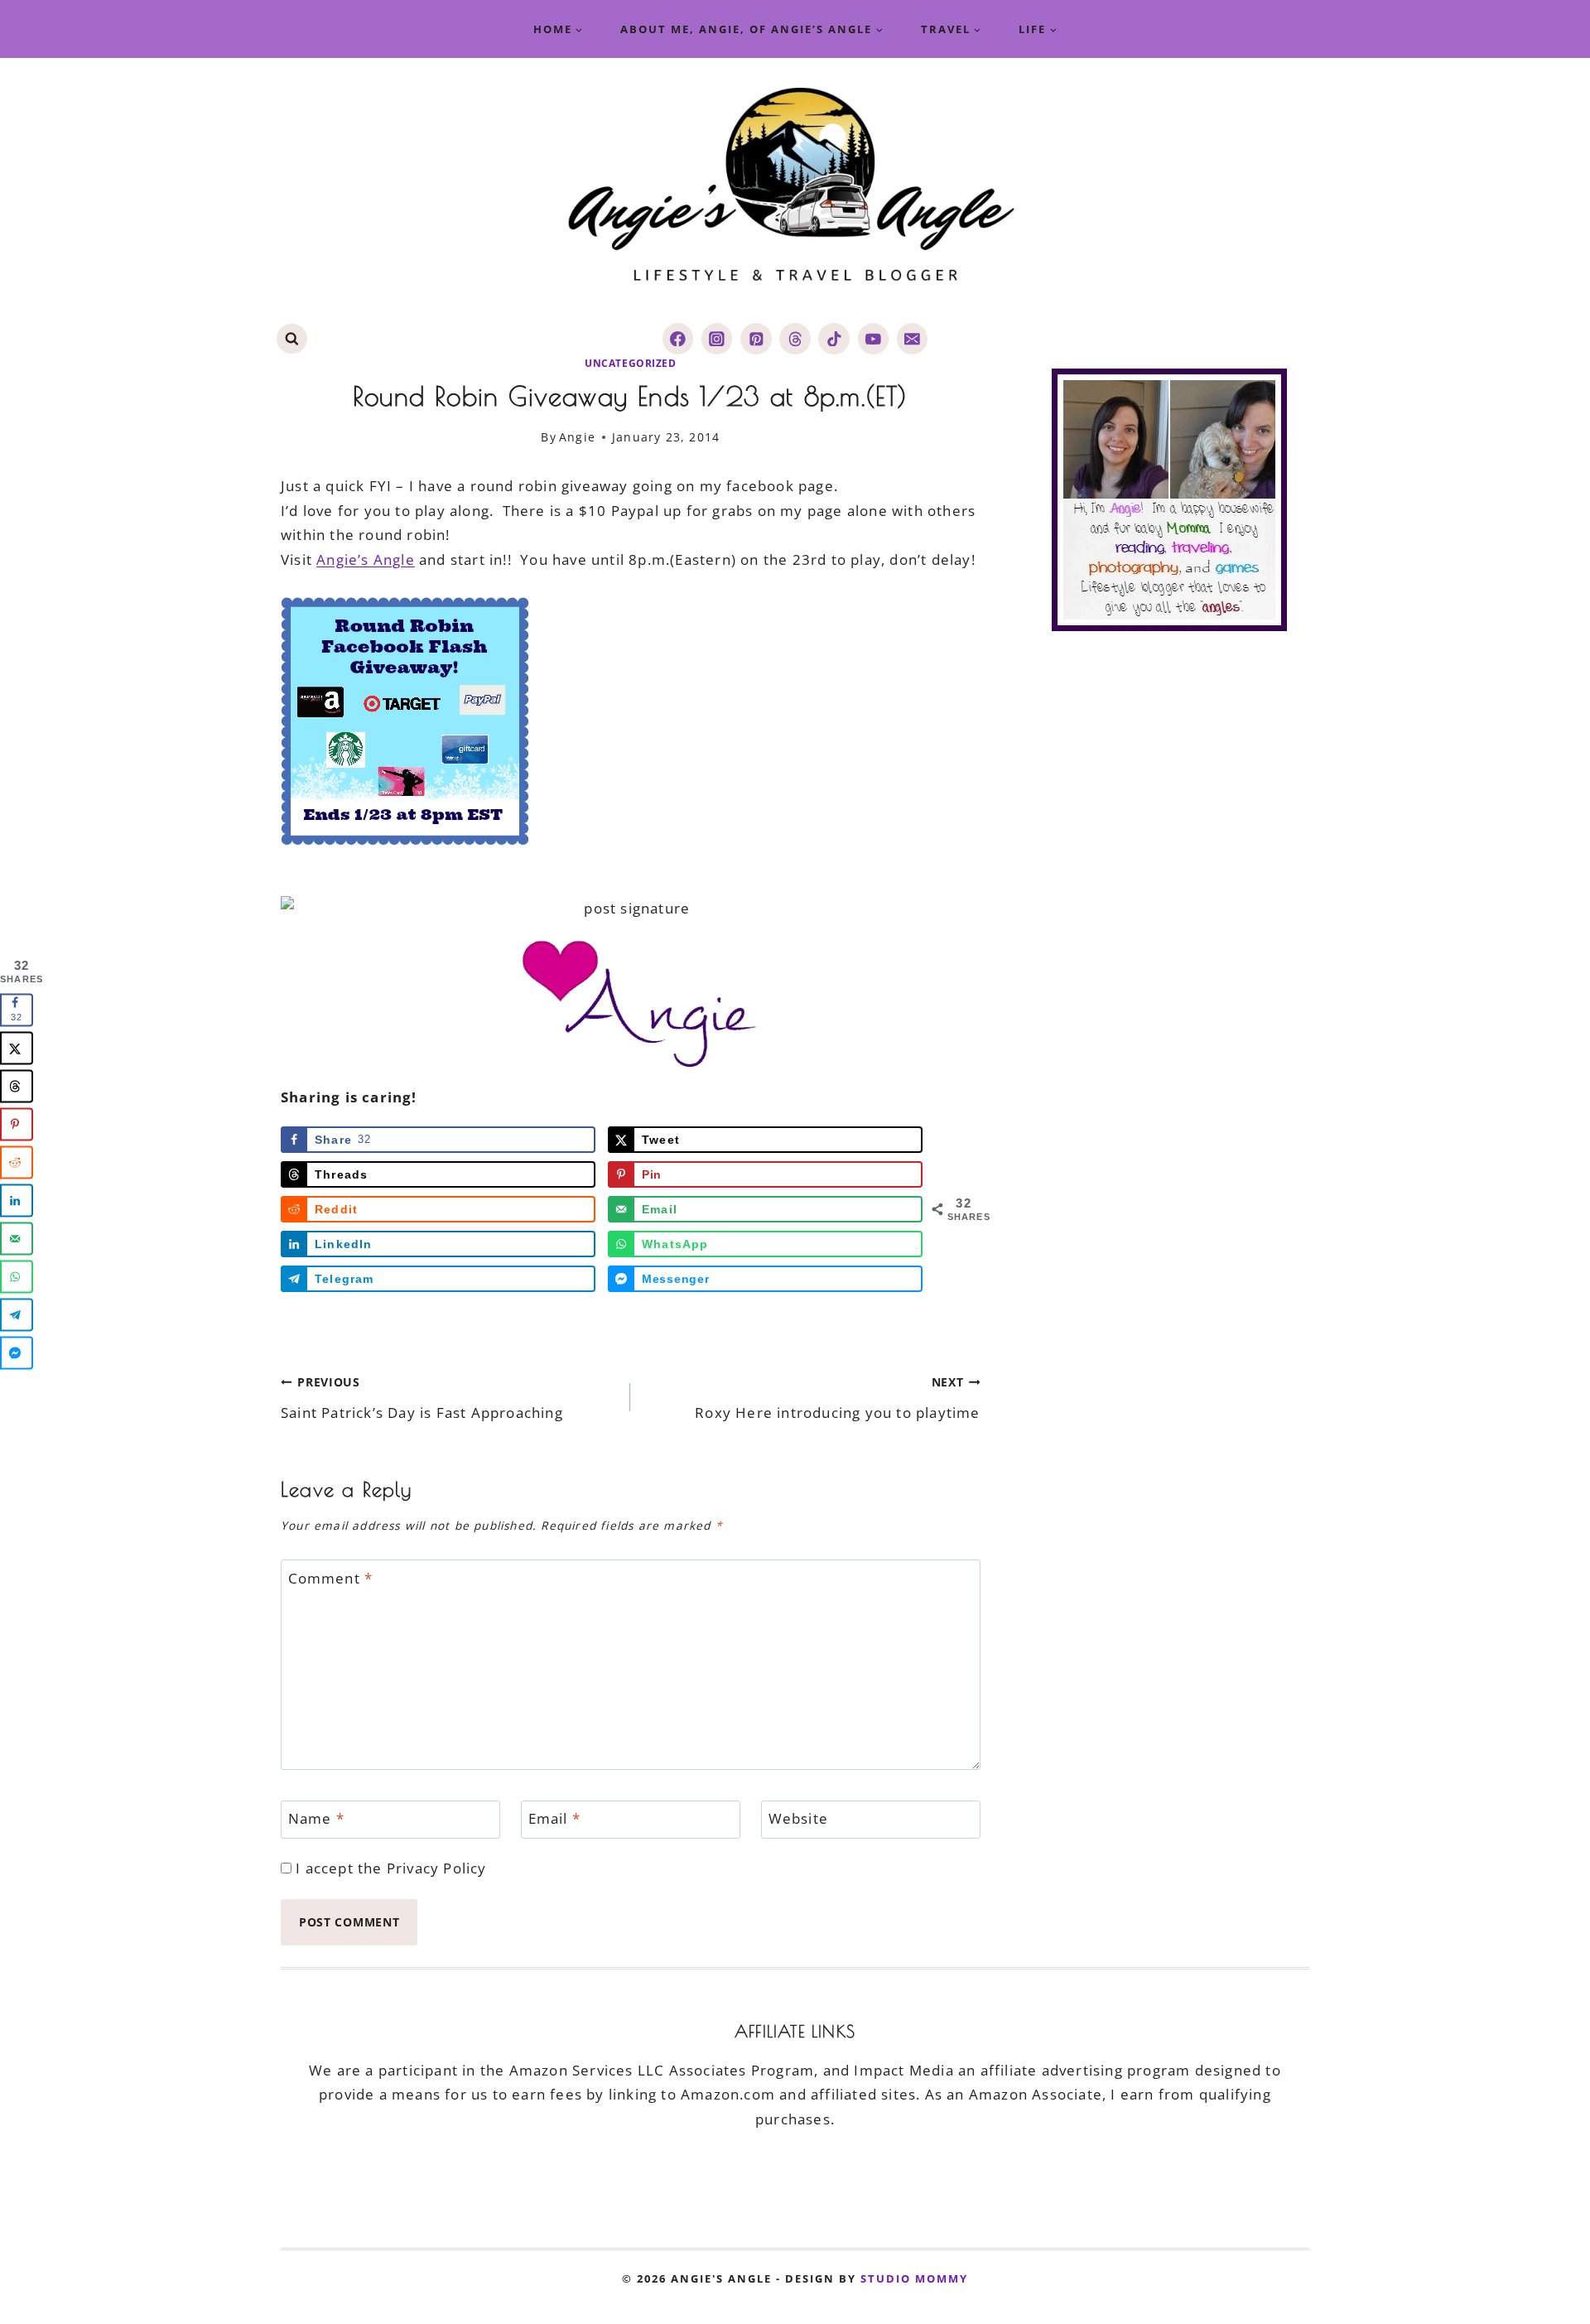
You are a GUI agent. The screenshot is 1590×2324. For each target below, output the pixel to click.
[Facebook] (678, 338)
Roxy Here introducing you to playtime (837, 1398)
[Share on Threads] (17, 1086)
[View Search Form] (292, 339)
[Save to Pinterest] (17, 1124)
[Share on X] (17, 1048)
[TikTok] (834, 338)
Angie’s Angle (366, 559)
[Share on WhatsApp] (17, 1276)
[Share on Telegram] (17, 1314)
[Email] (912, 338)
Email (554, 1819)
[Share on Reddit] (17, 1162)
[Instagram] (717, 338)
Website (798, 1819)
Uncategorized (631, 363)
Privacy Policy (437, 1868)
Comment (331, 1578)
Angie (577, 437)
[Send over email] (17, 1238)
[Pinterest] (756, 338)
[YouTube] (873, 338)
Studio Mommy (914, 2278)
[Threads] (795, 338)
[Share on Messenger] (17, 1352)
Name (316, 1819)
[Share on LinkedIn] (17, 1200)
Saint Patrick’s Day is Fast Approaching (422, 1398)
